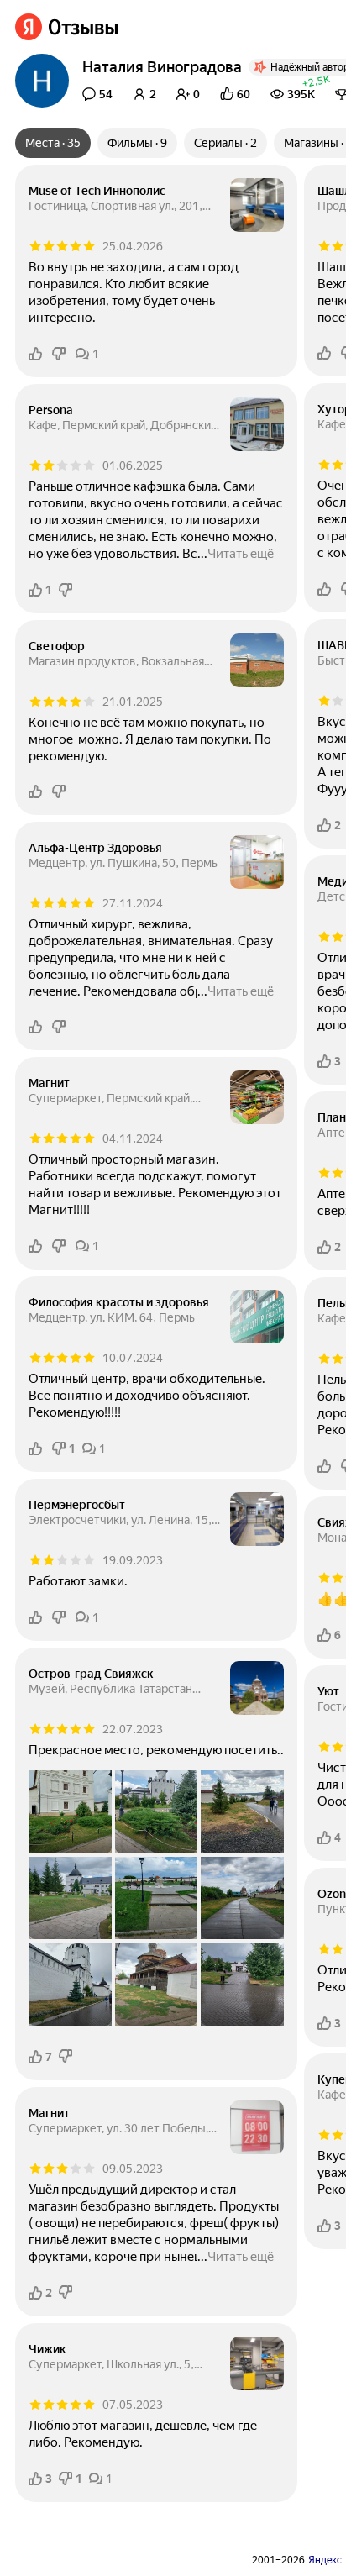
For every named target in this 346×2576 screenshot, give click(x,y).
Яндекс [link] (325, 2560)
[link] (67, 27)
